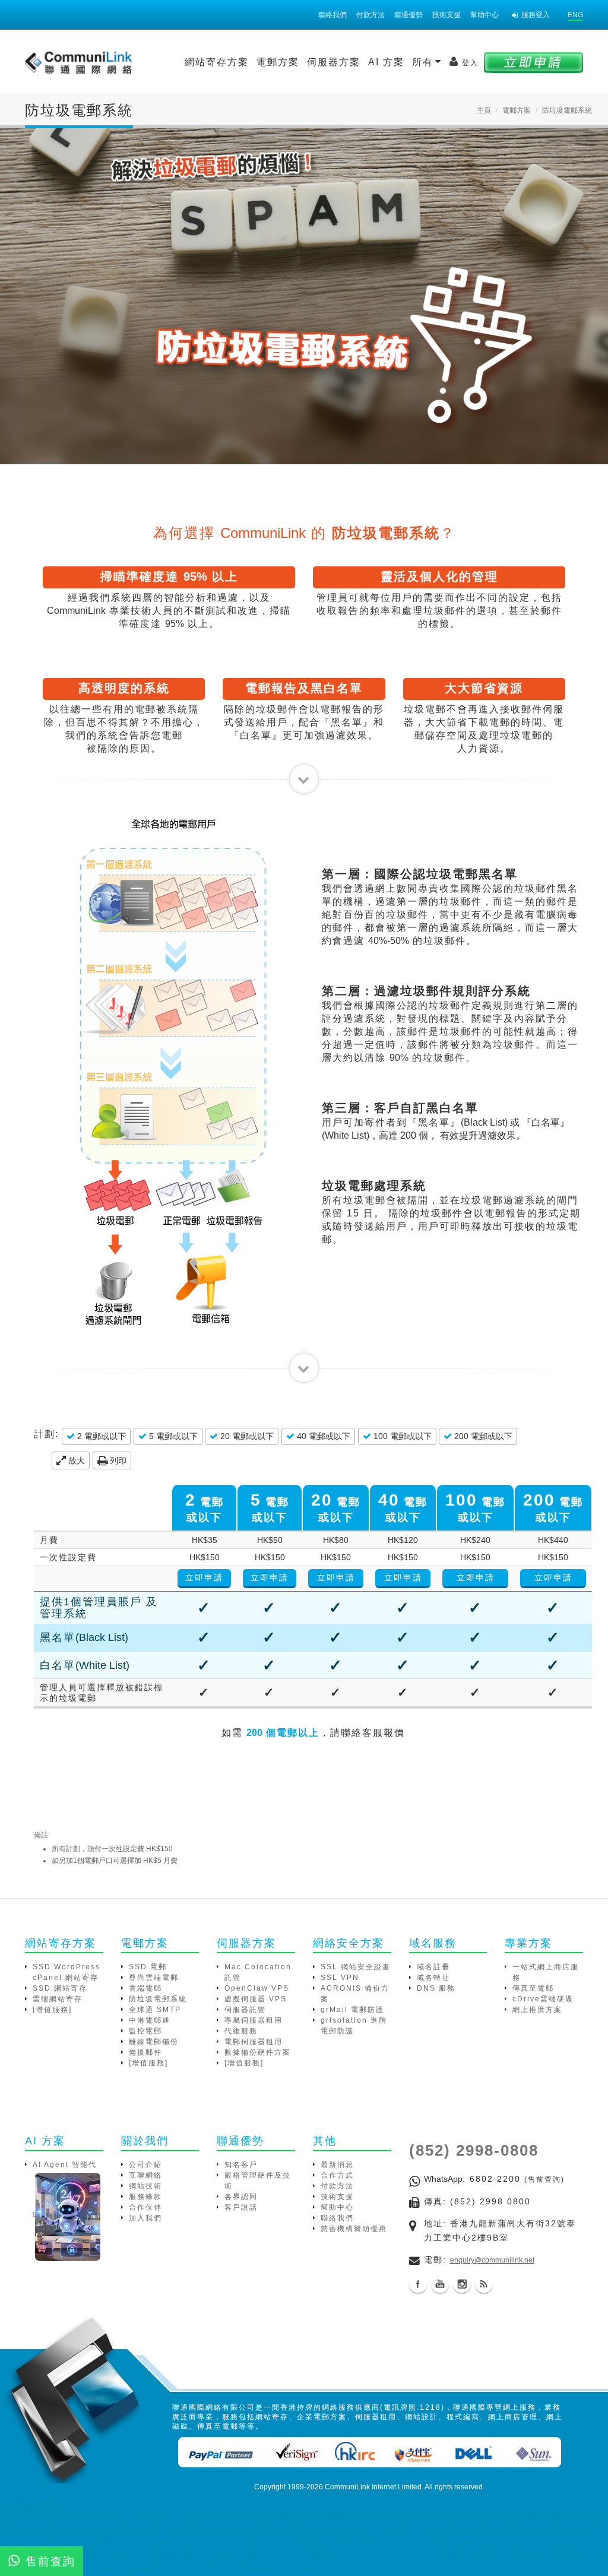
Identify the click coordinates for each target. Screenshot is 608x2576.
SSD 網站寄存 (60, 1988)
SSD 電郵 (148, 1967)
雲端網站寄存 (58, 1999)
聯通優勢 (408, 15)
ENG (575, 15)
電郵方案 (278, 62)
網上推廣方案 (537, 2010)
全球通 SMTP (155, 2010)
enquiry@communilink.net (492, 2260)
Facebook (418, 2284)
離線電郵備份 (154, 2042)
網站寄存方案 (217, 62)
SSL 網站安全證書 (356, 1967)
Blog (484, 2284)
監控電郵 (145, 2031)
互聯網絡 (145, 2175)
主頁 (484, 110)
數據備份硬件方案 (258, 2052)
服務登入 (536, 15)
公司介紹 (145, 2165)
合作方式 (337, 2175)
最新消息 (337, 2165)
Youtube (440, 2284)
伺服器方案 (334, 62)
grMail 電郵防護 (352, 2010)
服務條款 (145, 2197)
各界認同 (241, 2197)
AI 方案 (386, 62)
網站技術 (145, 2186)
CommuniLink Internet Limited (373, 2487)
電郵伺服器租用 (254, 2042)
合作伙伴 (145, 2207)
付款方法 (370, 15)
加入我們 (145, 2218)
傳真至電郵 (533, 1988)
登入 (470, 63)
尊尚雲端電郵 (154, 1978)
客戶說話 (241, 2207)
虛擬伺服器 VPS (256, 1999)
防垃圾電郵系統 (158, 1999)
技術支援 (446, 15)
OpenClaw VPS (257, 1988)
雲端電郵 (145, 1988)
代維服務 (241, 2031)
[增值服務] (52, 2010)
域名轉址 (433, 1978)
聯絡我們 (332, 15)
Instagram (462, 2284)
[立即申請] (533, 62)
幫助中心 (484, 15)
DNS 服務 (436, 1988)
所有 (425, 62)
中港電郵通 (150, 2020)
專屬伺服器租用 (254, 2020)
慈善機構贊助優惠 (354, 2229)
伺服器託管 (245, 2010)
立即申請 (204, 1577)
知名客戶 (241, 2165)
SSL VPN (340, 1978)
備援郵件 (145, 2052)
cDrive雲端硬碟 (543, 1999)
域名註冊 (433, 1967)
